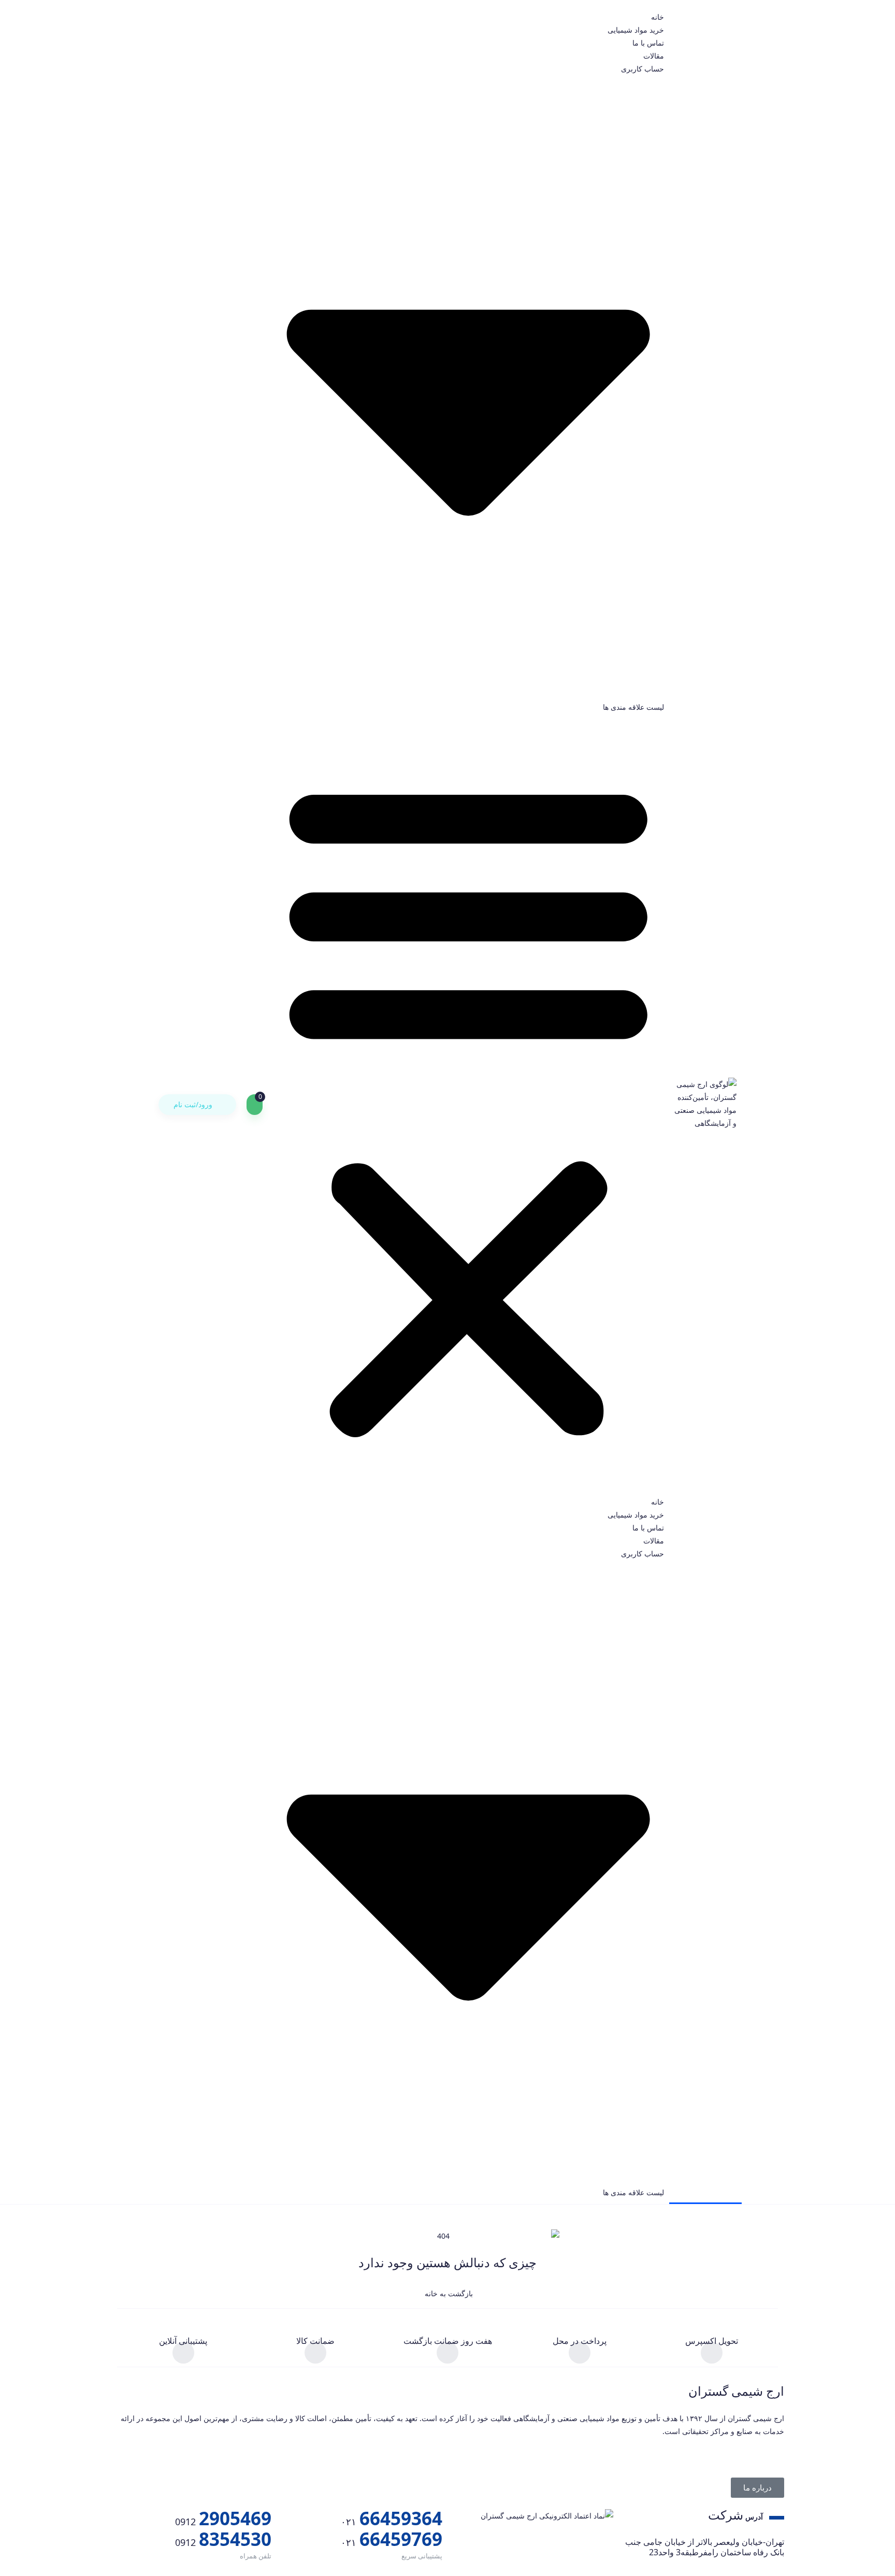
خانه (658, 17)
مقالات (654, 56)
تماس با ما (648, 43)
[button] (468, 1104)
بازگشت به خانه (448, 2293)
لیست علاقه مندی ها (633, 707)
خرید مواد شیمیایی (636, 30)
